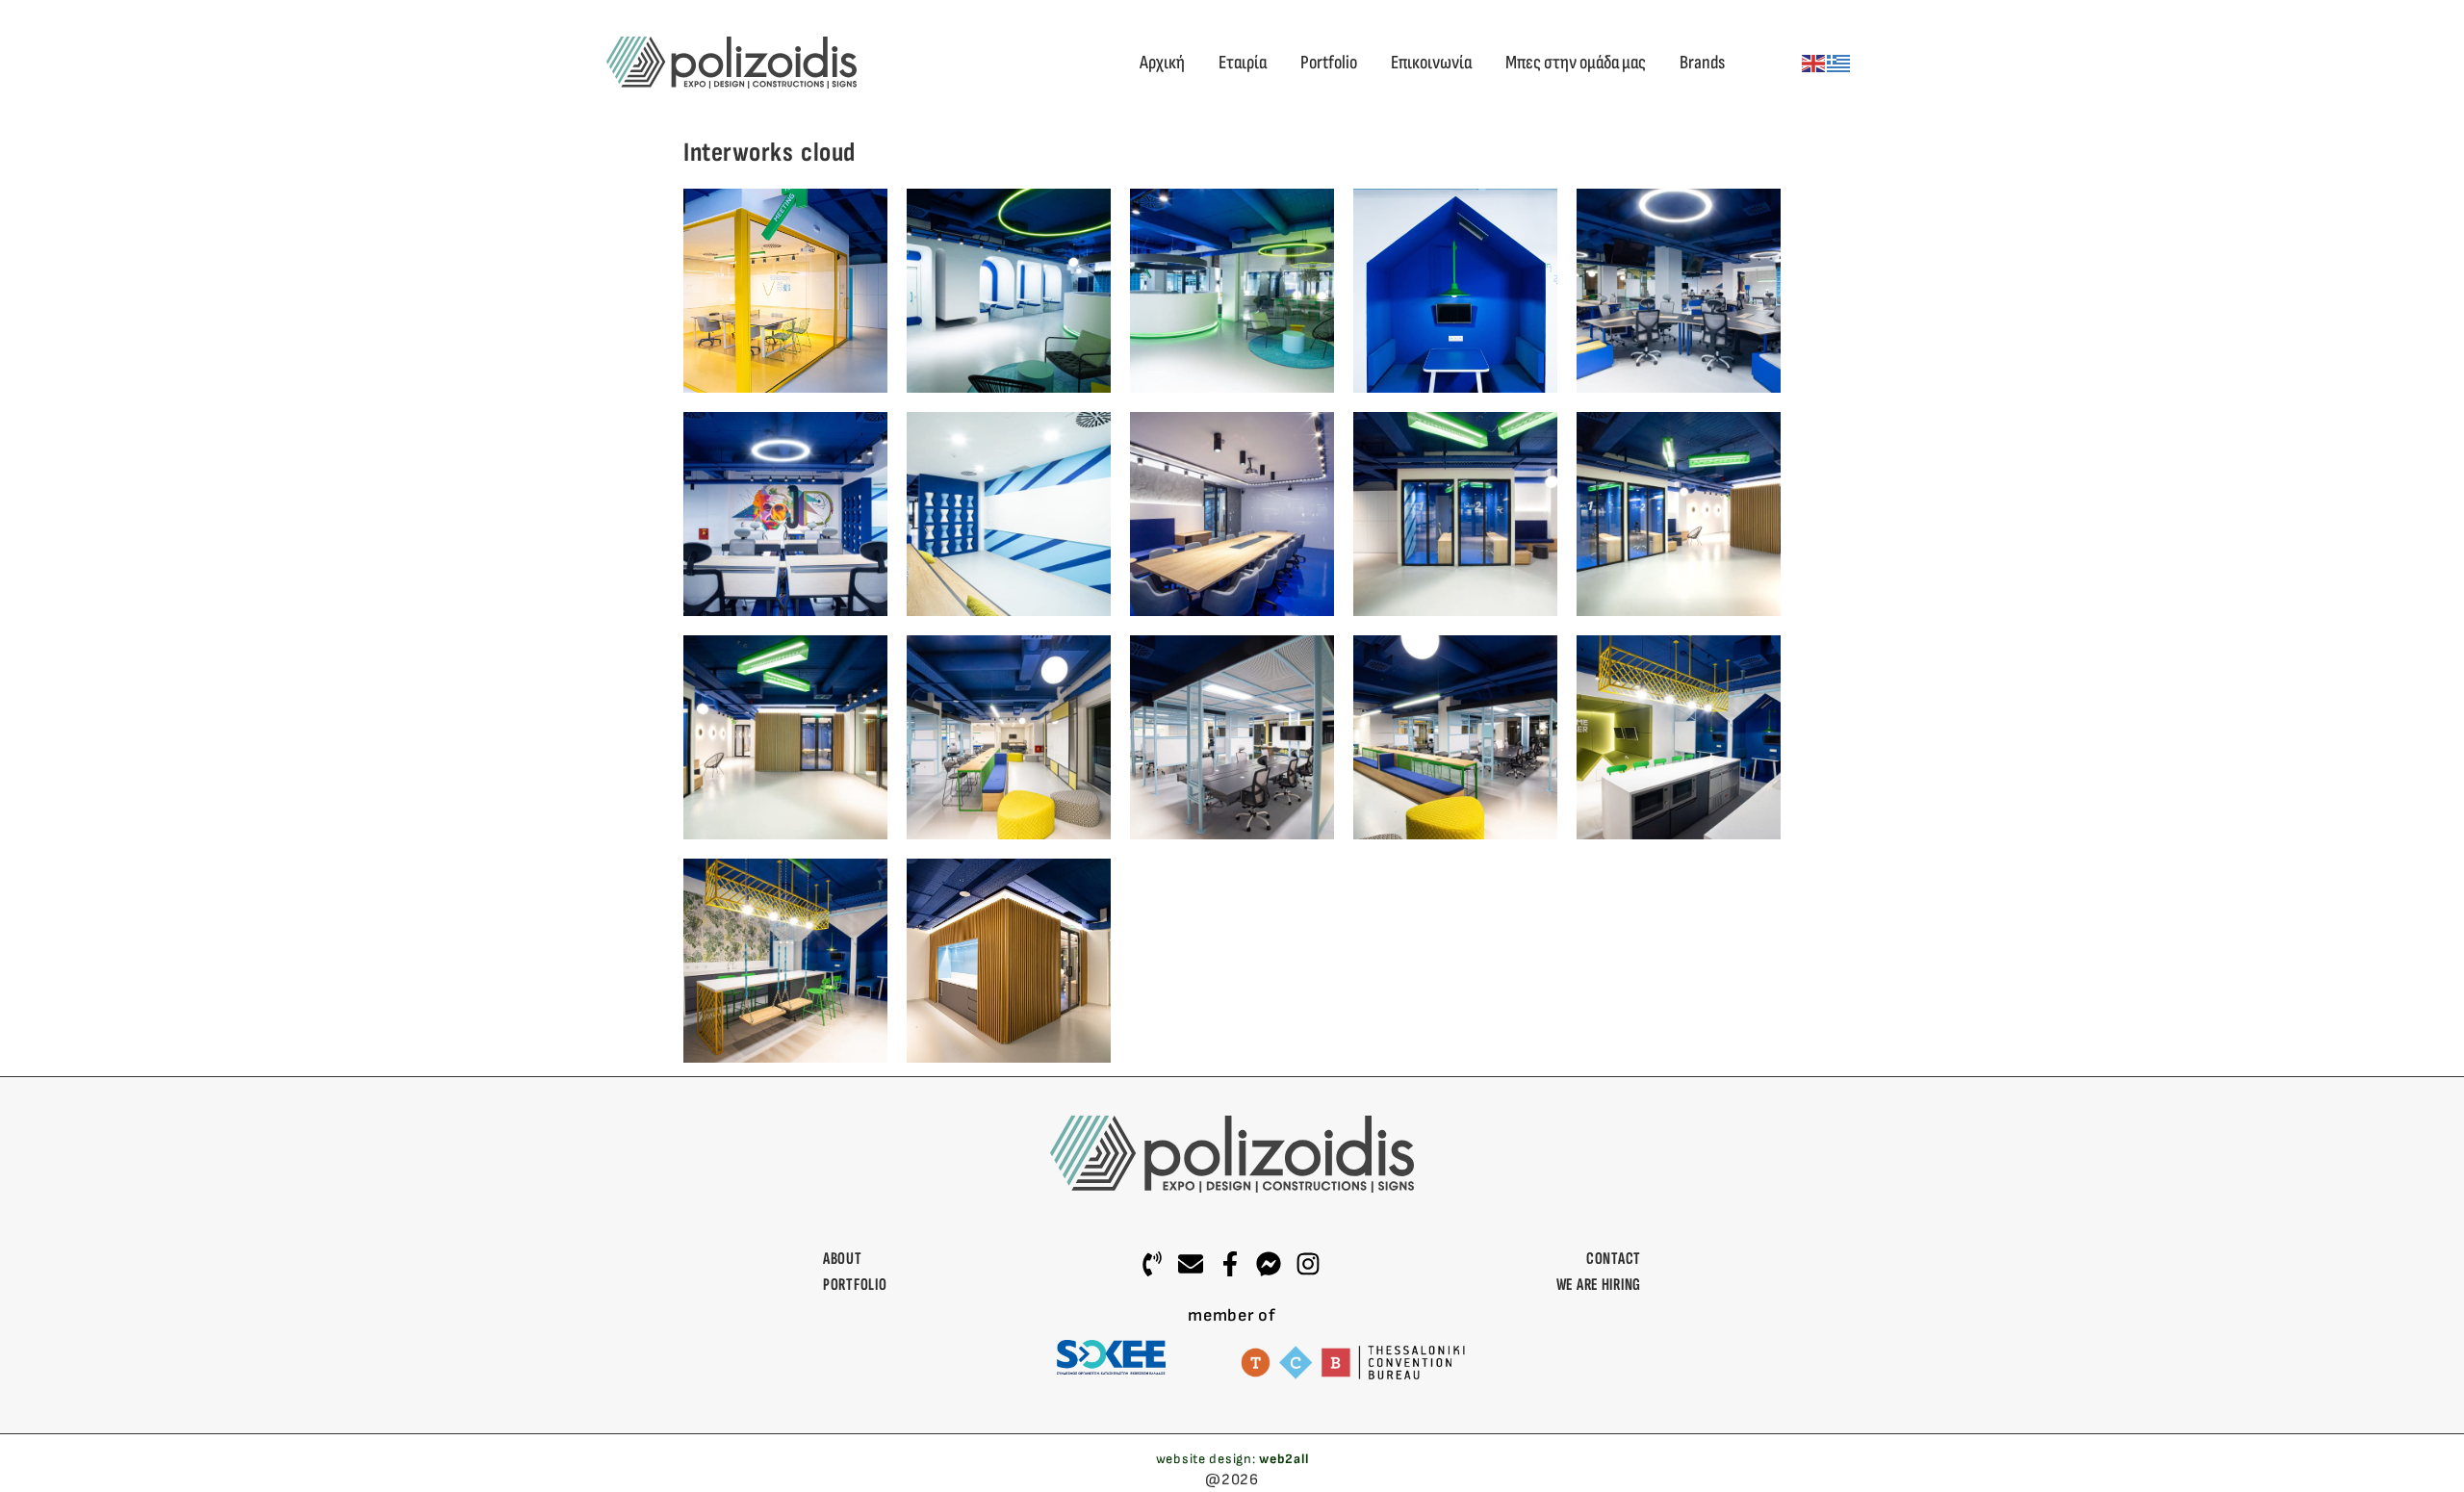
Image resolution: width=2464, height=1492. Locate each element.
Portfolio (1329, 63)
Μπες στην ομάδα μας (1576, 63)
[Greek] (1839, 63)
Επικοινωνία (1431, 63)
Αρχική (1162, 63)
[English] (1814, 63)
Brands (1702, 63)
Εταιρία (1243, 63)
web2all (1283, 1459)
